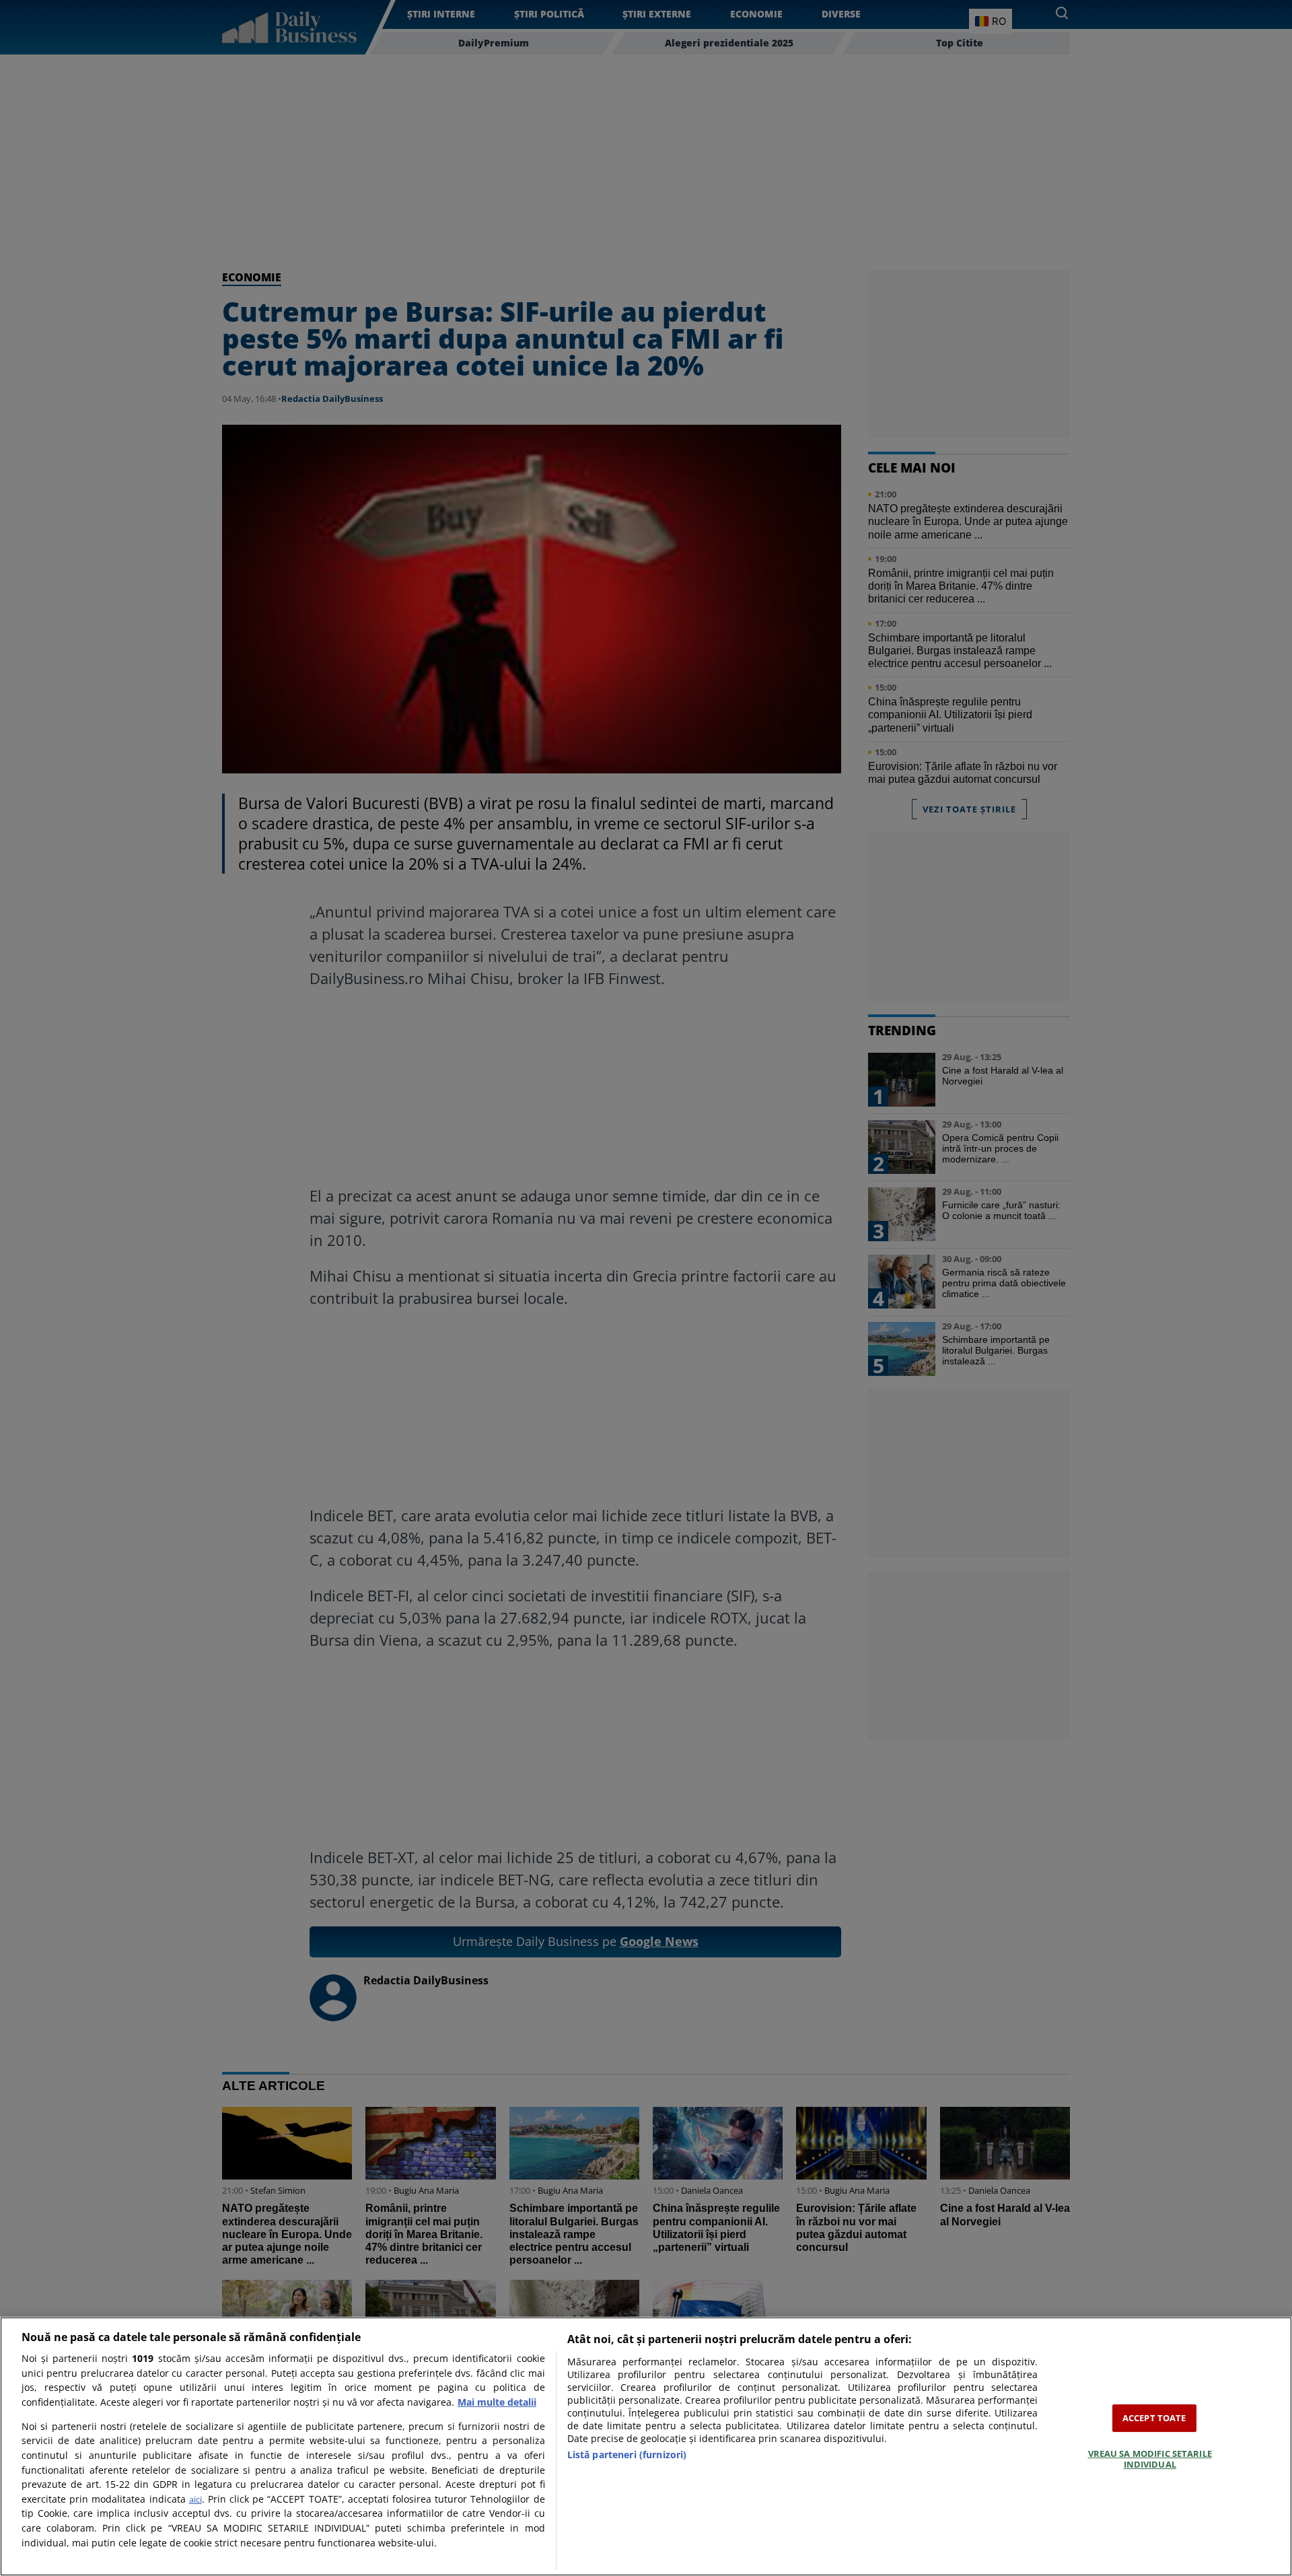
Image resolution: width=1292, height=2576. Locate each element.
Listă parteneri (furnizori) (627, 2455)
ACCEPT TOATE (1154, 2418)
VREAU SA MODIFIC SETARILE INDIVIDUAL (1150, 2459)
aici (195, 2499)
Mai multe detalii (497, 2402)
